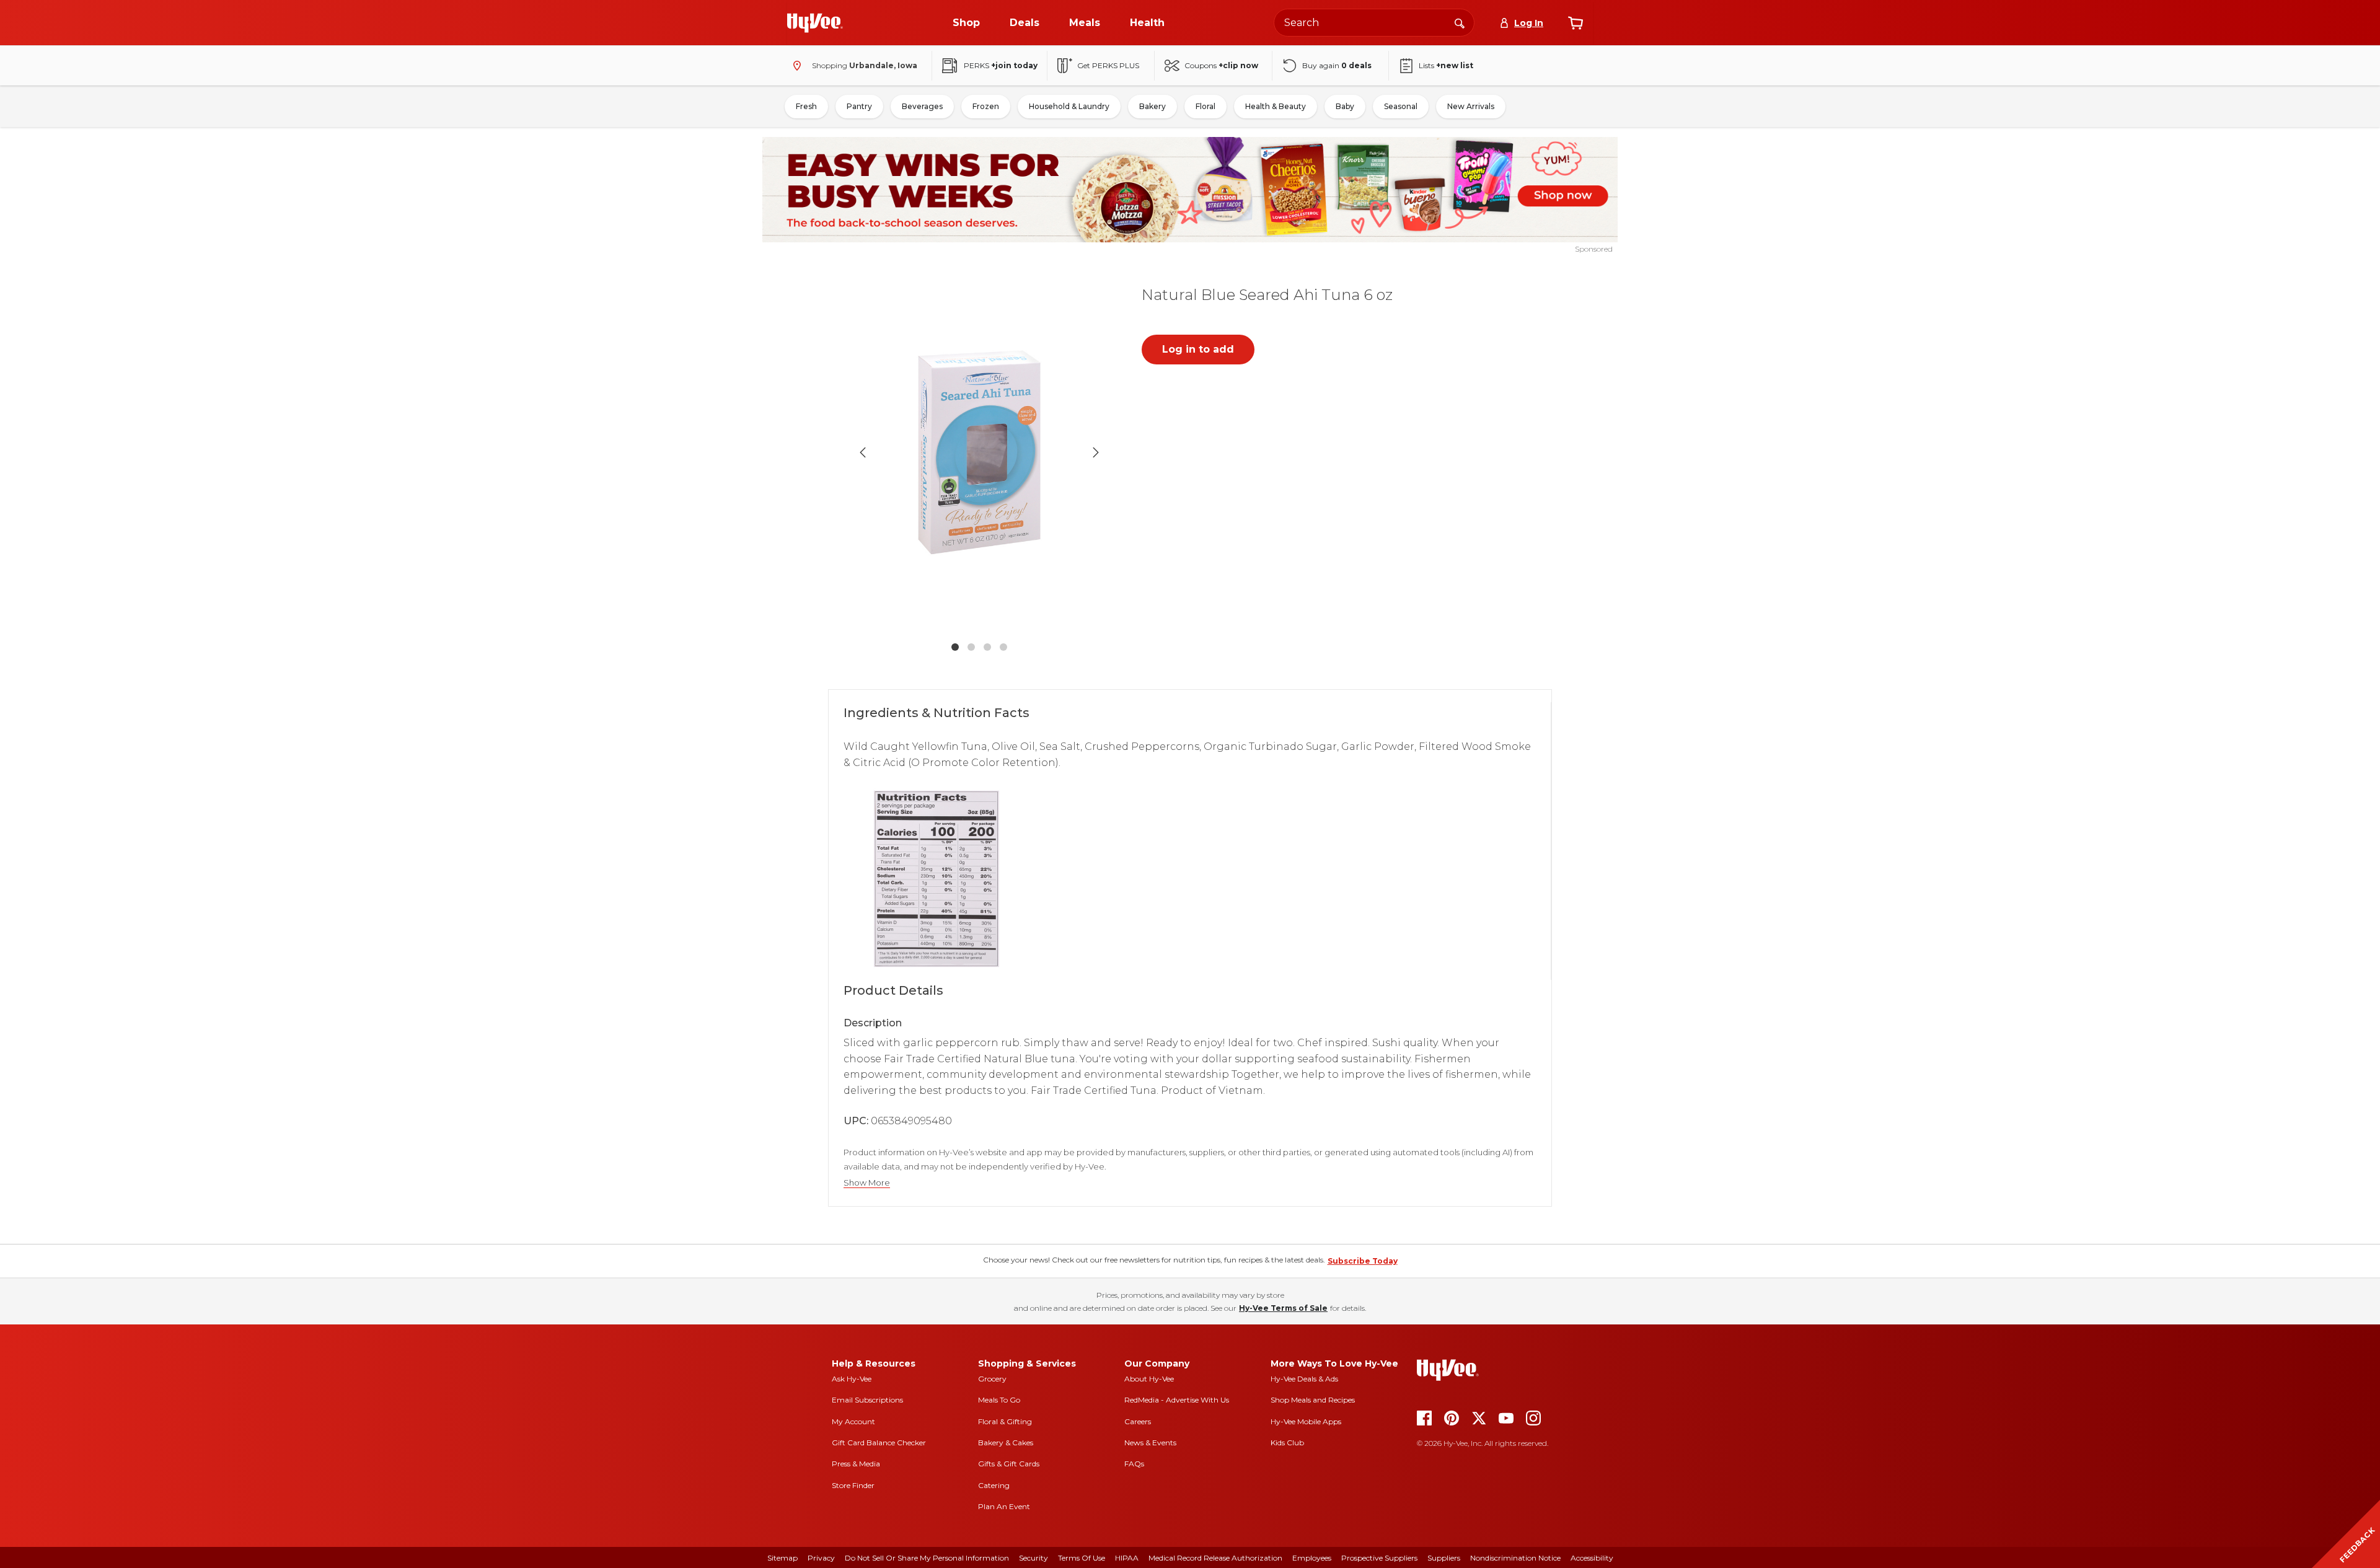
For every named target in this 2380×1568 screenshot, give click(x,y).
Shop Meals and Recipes (1313, 1400)
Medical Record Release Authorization (1215, 1558)
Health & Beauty (1276, 106)
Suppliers (1444, 1558)
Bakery (1153, 106)
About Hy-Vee (1149, 1379)
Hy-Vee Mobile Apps (1306, 1421)
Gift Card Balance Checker (879, 1442)
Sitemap (782, 1558)
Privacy (821, 1558)
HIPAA (1127, 1558)
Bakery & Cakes (1006, 1442)
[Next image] (1096, 452)
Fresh (806, 106)
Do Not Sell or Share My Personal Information (927, 1558)
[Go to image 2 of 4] (971, 647)
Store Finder (853, 1485)
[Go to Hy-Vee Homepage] (815, 23)
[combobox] (1374, 23)
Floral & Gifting (1005, 1421)
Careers (1138, 1421)
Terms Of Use (1082, 1558)
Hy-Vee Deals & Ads (1304, 1379)
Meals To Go (999, 1400)
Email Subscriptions (867, 1400)
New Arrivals (1471, 106)
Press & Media (856, 1464)
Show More (867, 1183)
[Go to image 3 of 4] (987, 647)
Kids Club (1287, 1442)
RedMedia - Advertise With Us (1177, 1400)
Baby (1345, 106)
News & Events (1150, 1442)
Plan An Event (1004, 1506)
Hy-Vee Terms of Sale (1283, 1308)
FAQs (1134, 1464)
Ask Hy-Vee (852, 1379)
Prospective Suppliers (1379, 1558)
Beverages (922, 106)
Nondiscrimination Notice (1515, 1558)
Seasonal (1401, 106)
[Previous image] (863, 452)
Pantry (859, 106)
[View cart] (1576, 23)
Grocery (992, 1379)
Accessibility (1592, 1558)
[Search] (1460, 22)
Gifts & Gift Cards (1009, 1464)
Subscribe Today (1363, 1261)
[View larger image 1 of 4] (979, 452)
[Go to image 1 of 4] (955, 647)
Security (1034, 1558)
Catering (994, 1485)
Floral (1205, 106)
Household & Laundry (1069, 106)
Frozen (986, 106)
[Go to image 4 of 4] (1003, 647)
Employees (1312, 1558)
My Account (853, 1421)
